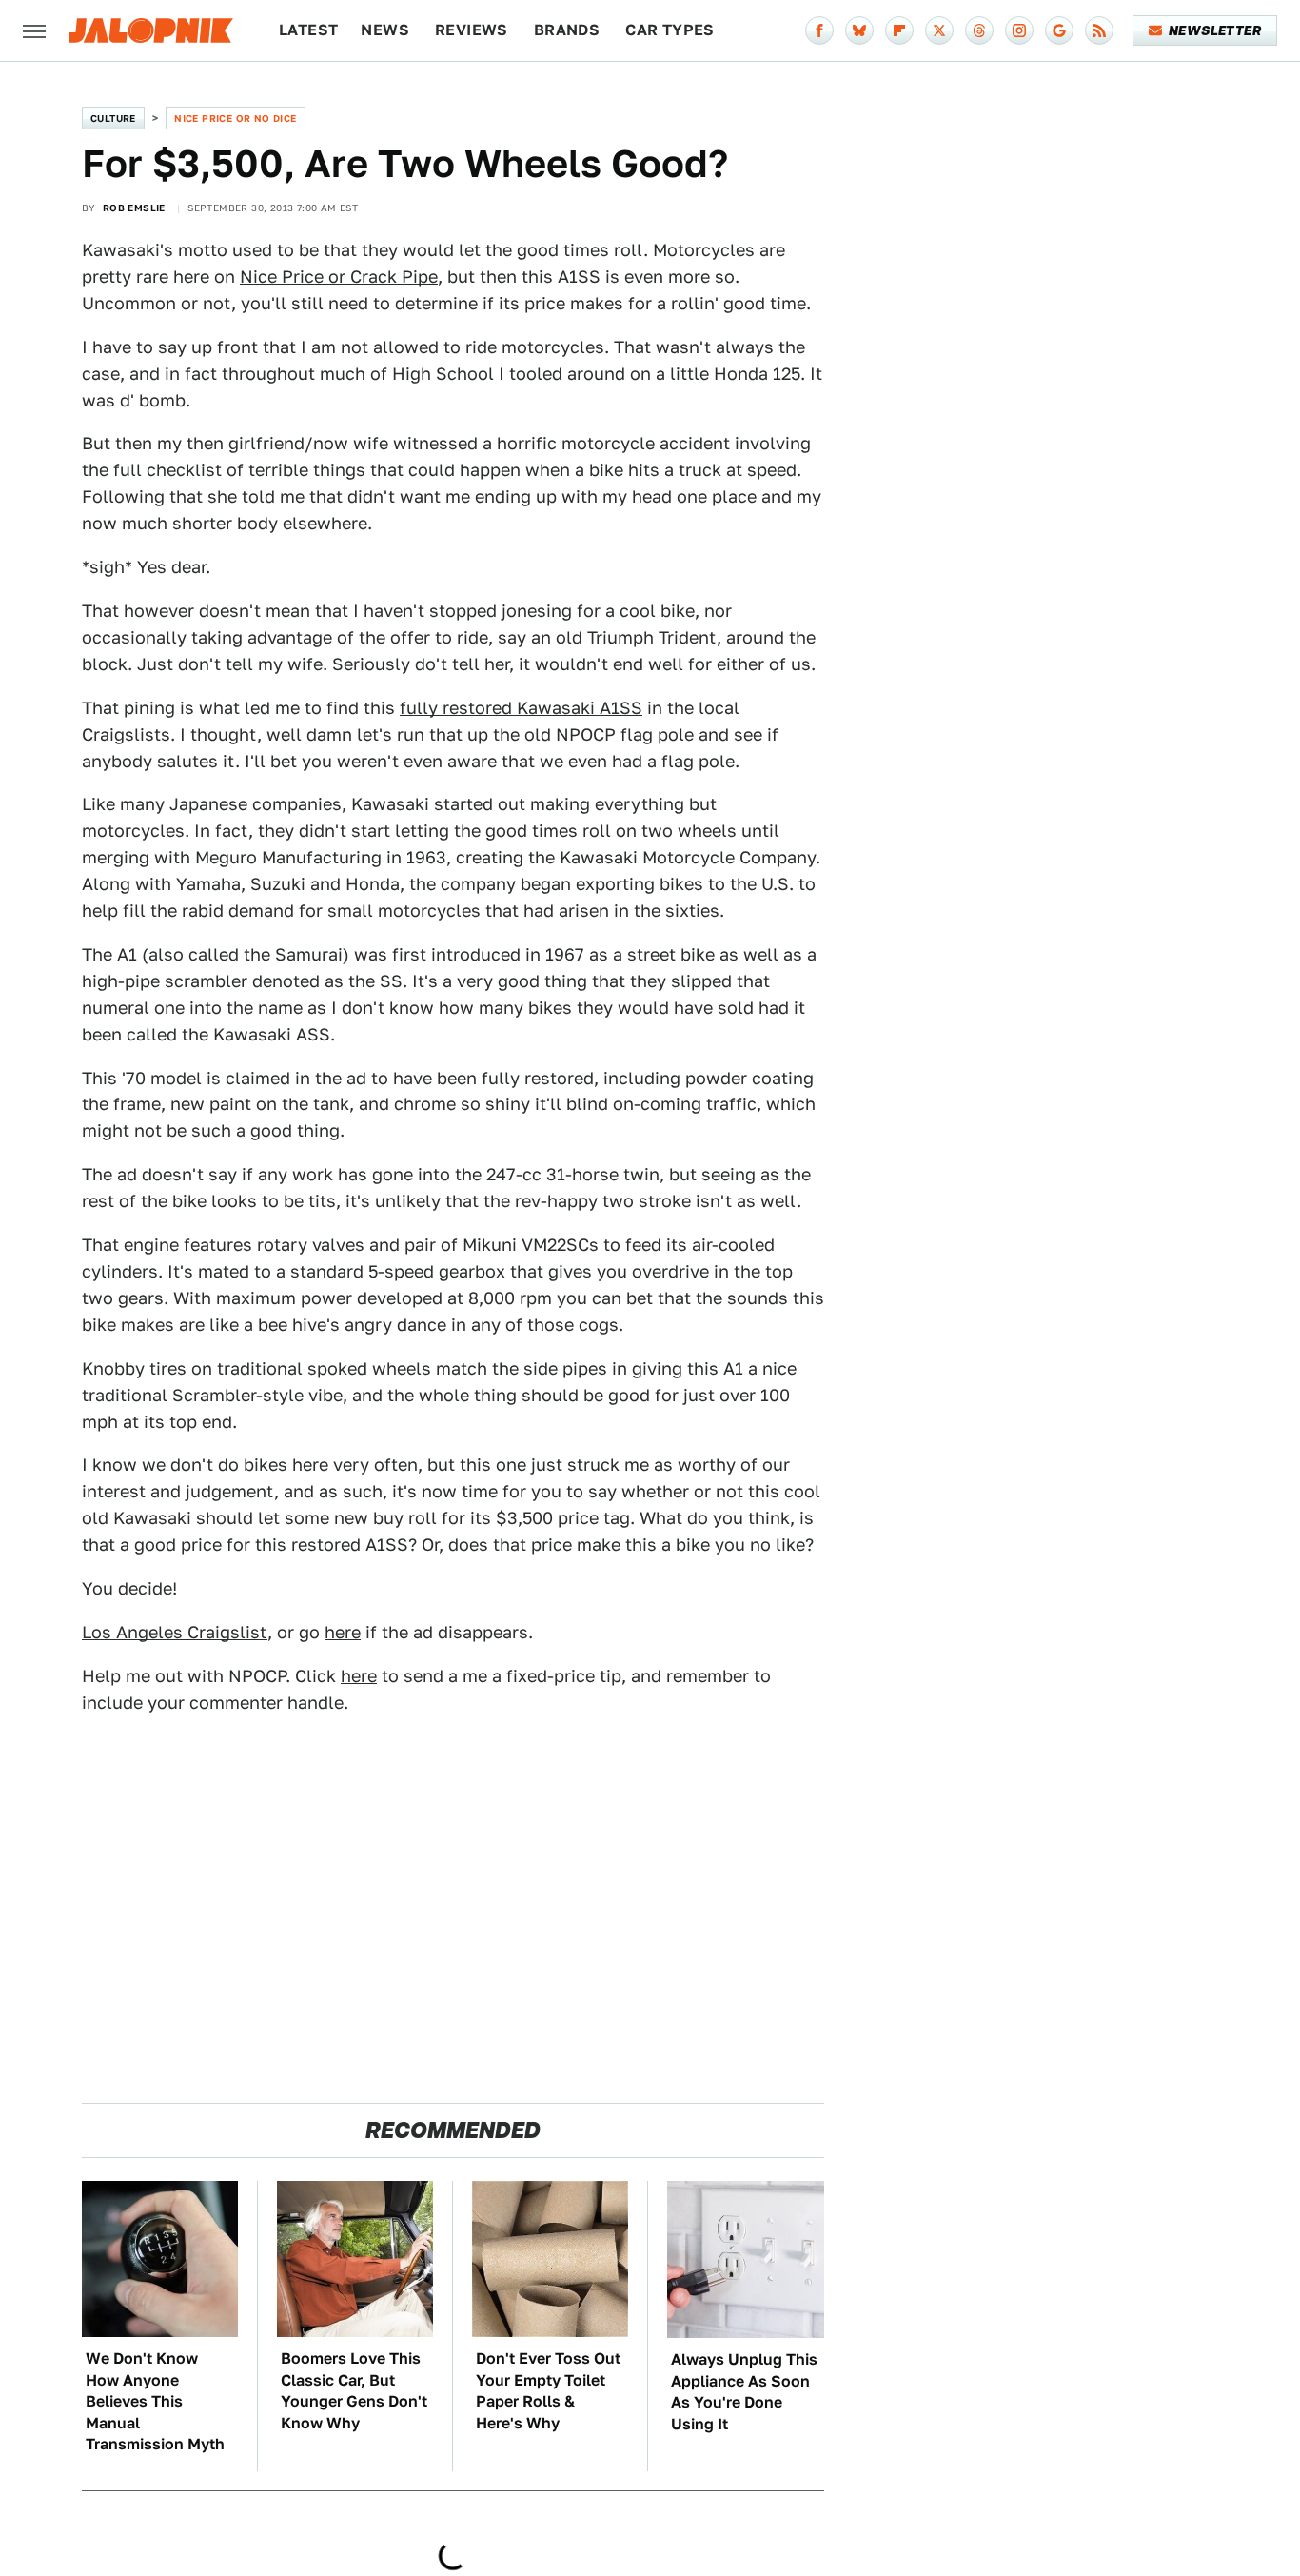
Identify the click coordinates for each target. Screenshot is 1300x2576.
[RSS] (1099, 30)
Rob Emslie (134, 208)
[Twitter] (939, 30)
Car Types (670, 30)
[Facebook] (819, 30)
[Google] (1059, 30)
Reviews (472, 30)
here (343, 1632)
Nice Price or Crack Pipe (339, 277)
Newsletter (1215, 30)
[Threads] (979, 30)
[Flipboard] (899, 30)
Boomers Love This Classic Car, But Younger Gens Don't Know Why (354, 2390)
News (385, 30)
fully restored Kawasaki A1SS (521, 708)
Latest (308, 30)
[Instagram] (1019, 30)
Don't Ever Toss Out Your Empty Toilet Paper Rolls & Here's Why (548, 2390)
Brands (567, 30)
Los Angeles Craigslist (175, 1632)
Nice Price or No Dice (235, 118)
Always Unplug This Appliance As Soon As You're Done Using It (744, 2391)
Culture (113, 118)
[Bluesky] (859, 30)
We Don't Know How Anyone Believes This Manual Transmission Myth (155, 2401)
